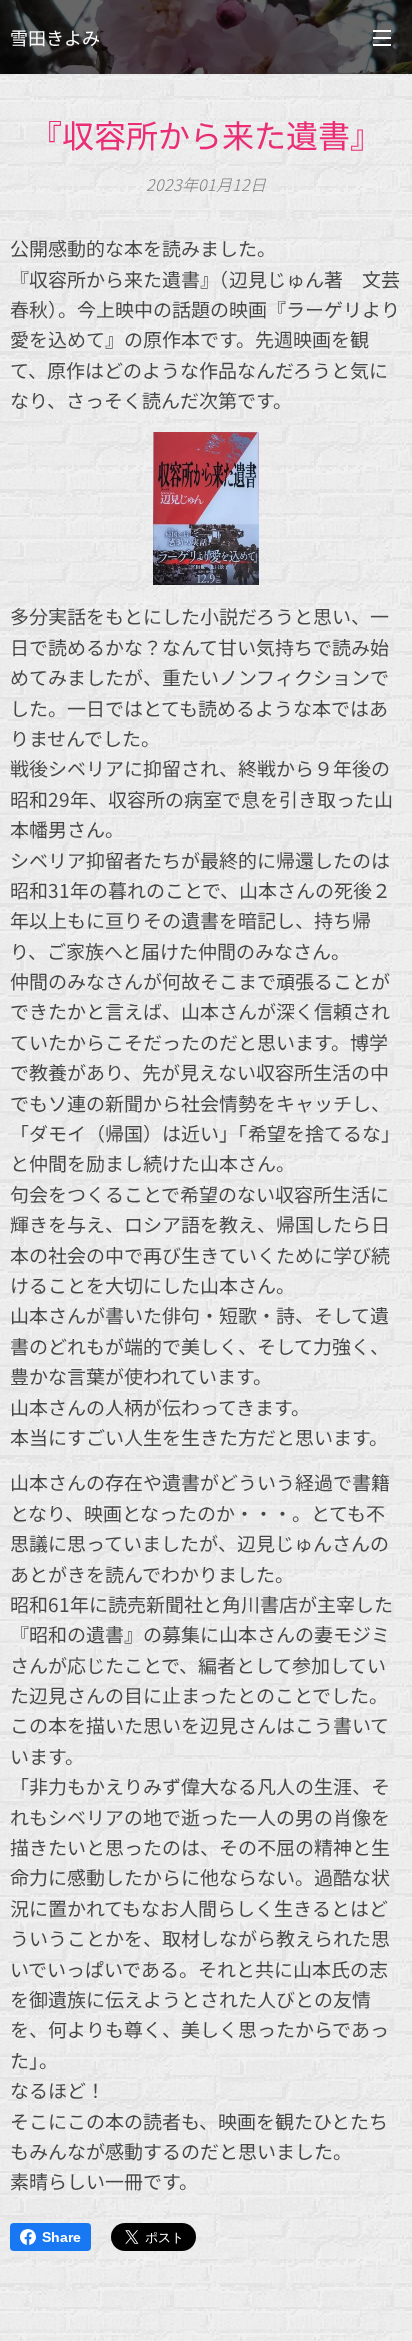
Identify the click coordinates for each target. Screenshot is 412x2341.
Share (61, 2237)
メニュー (382, 37)
